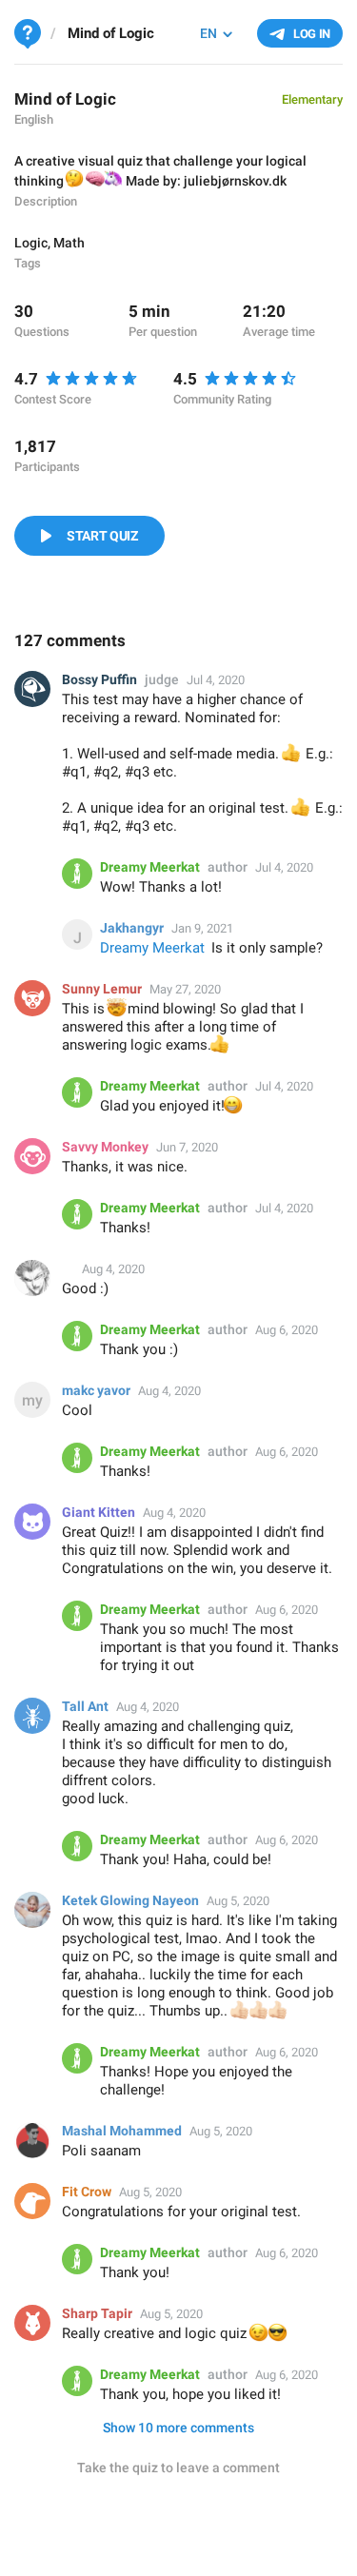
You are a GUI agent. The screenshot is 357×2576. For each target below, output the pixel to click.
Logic (31, 243)
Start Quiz (102, 536)
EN (208, 33)
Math (69, 243)
